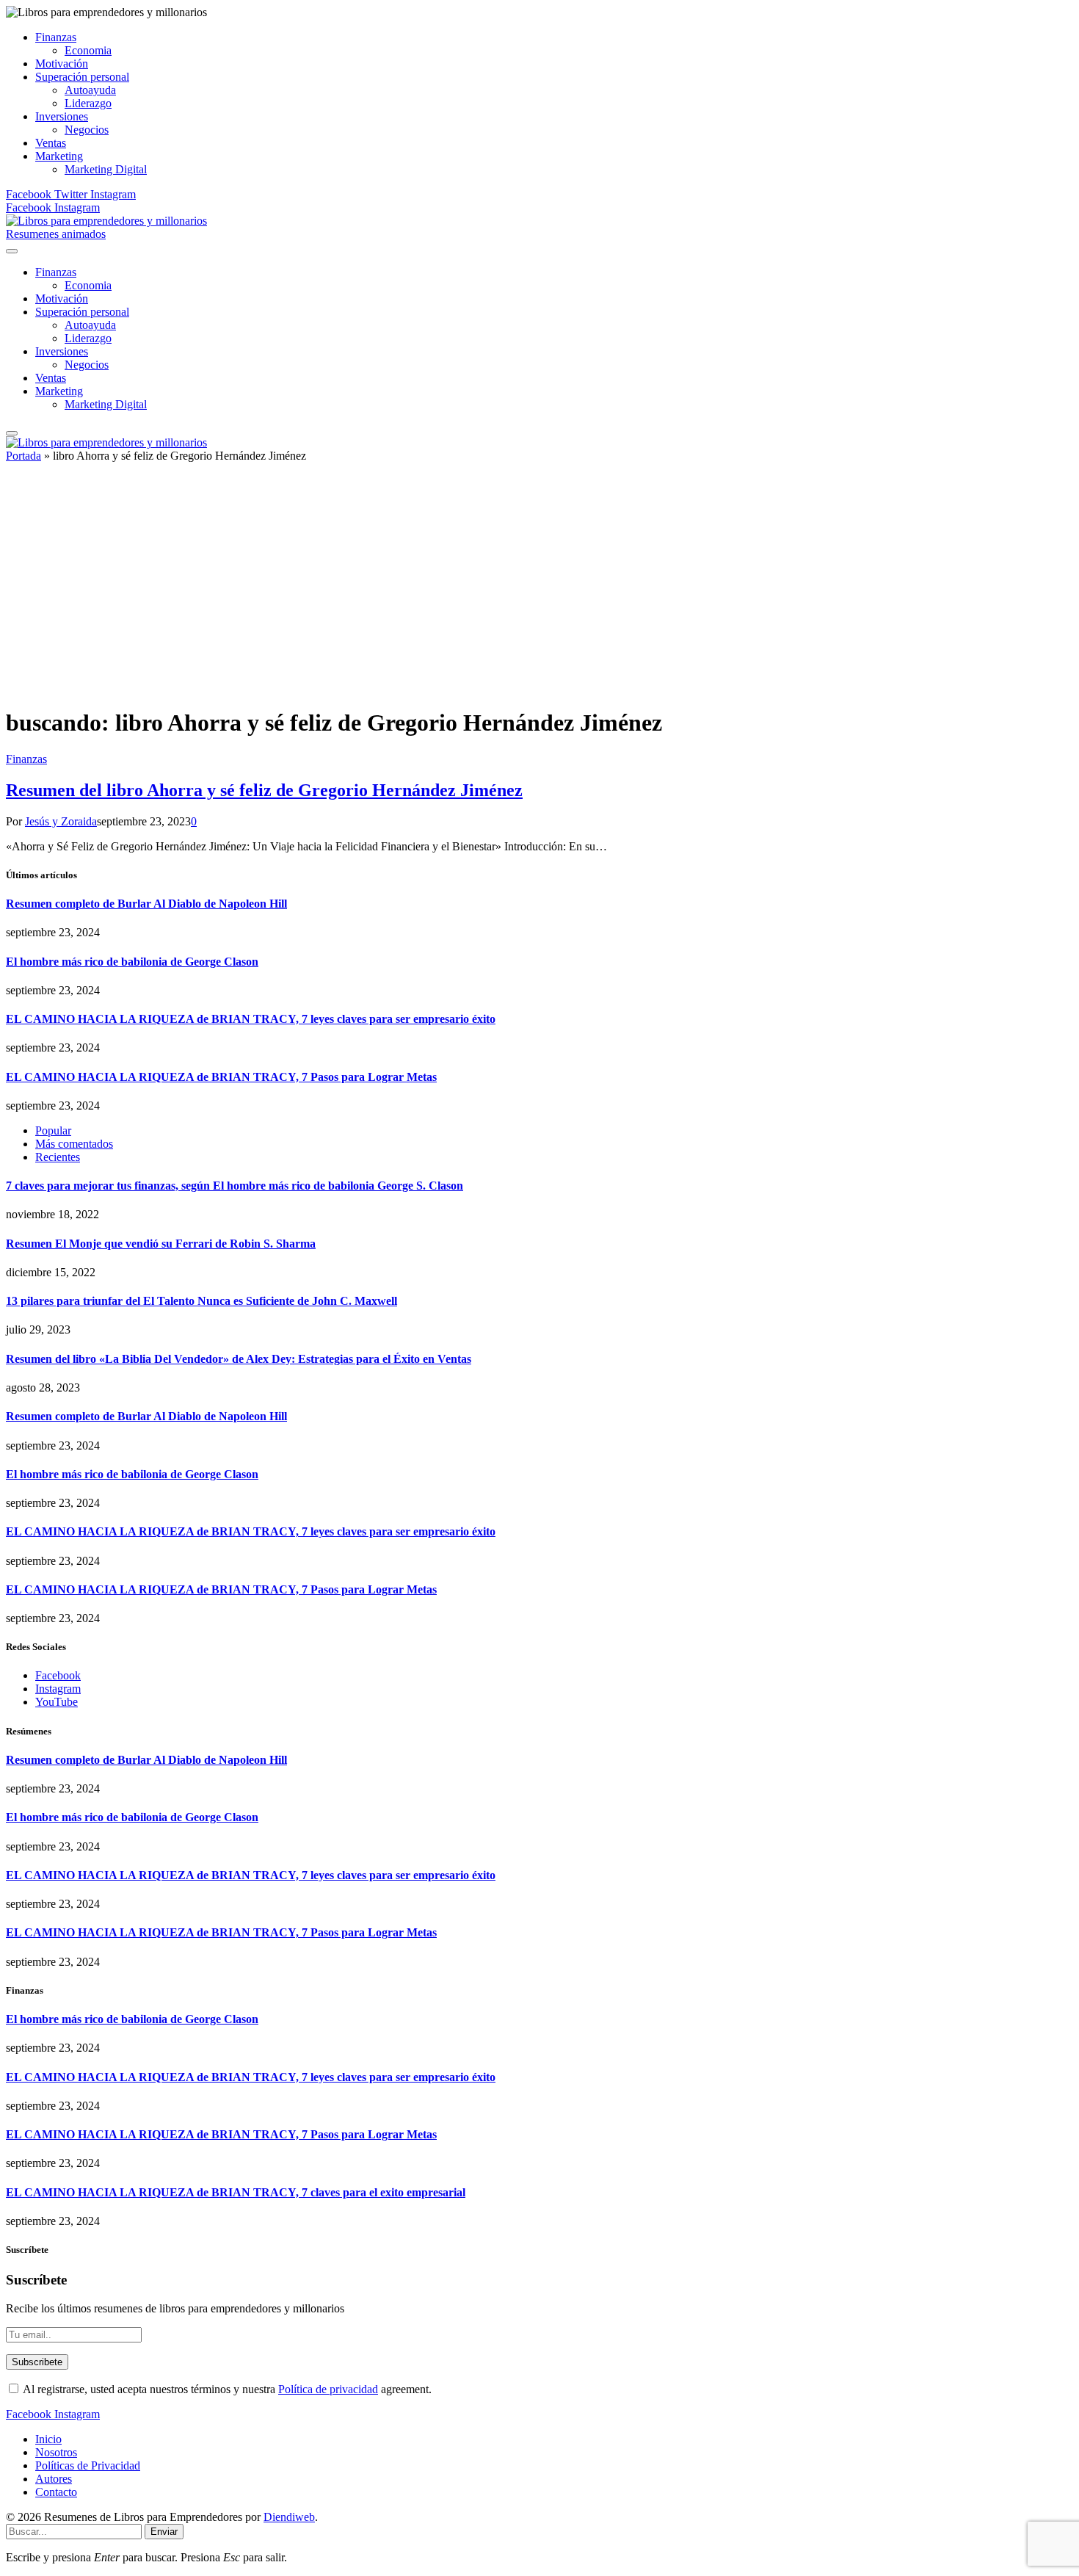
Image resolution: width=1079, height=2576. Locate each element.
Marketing (59, 156)
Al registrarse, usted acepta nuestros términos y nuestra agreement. (226, 2389)
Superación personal (82, 77)
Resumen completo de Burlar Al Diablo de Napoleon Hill (146, 904)
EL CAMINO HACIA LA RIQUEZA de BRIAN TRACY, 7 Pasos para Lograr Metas (221, 1077)
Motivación (62, 64)
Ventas (51, 143)
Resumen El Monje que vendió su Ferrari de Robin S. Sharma (161, 1244)
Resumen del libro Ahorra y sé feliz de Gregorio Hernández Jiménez (264, 790)
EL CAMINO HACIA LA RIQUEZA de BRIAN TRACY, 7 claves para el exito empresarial (236, 2192)
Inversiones (62, 116)
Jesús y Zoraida (61, 821)
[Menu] (12, 251)
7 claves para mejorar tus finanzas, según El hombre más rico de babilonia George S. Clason (235, 1186)
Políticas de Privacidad (88, 2465)
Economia (88, 50)
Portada (23, 456)
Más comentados (74, 1144)
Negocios (87, 130)
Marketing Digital (106, 169)
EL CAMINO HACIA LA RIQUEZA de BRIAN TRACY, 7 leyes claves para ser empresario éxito (251, 1019)
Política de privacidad (328, 2389)
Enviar (164, 2532)
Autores (54, 2479)
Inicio (48, 2439)
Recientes (58, 1157)
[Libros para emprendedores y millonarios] (106, 221)
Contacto (56, 2492)
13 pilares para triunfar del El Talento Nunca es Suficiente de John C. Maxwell (201, 1301)
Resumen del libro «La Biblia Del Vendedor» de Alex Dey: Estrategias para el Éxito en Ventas (239, 1359)
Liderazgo (88, 103)
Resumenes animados (56, 234)
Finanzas (56, 37)
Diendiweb (289, 2517)
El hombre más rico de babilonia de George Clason (132, 962)
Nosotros (56, 2452)
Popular (53, 1130)
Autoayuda (90, 90)
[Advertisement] (539, 591)
